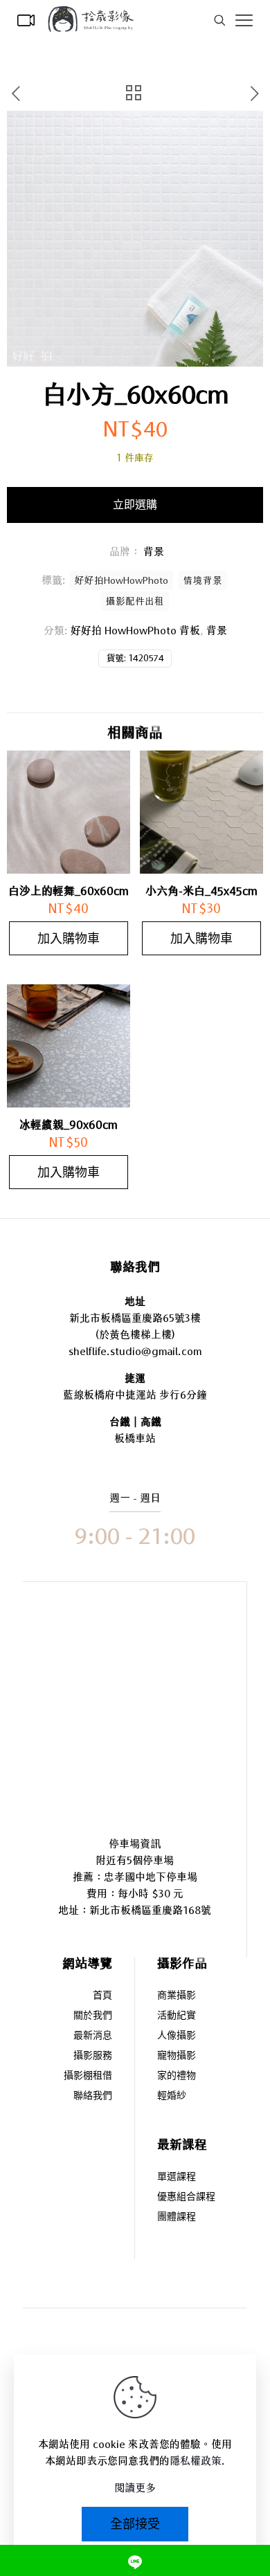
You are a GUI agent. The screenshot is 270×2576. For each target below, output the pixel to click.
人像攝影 (177, 2036)
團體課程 (177, 2217)
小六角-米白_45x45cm (201, 891)
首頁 (102, 1996)
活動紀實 (177, 2016)
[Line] (135, 2560)
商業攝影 (177, 1996)
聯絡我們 (93, 2096)
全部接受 (135, 2524)
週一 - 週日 (135, 1498)
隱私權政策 (196, 2461)
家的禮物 (177, 2076)
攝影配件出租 (135, 601)
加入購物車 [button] (69, 938)
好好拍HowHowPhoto (121, 580)
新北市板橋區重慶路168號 (150, 1910)
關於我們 (93, 2016)
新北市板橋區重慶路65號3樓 (135, 1318)
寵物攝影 (177, 2056)
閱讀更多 (135, 2488)
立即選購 (135, 505)
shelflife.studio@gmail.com (135, 1351)
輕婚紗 (172, 2096)
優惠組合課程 (186, 2197)
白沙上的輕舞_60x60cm (69, 891)
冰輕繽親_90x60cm (69, 1125)
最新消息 (93, 2036)
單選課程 (177, 2177)
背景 (217, 631)
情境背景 (203, 580)
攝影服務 (93, 2056)
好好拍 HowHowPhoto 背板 (135, 631)
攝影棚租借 (88, 2076)
